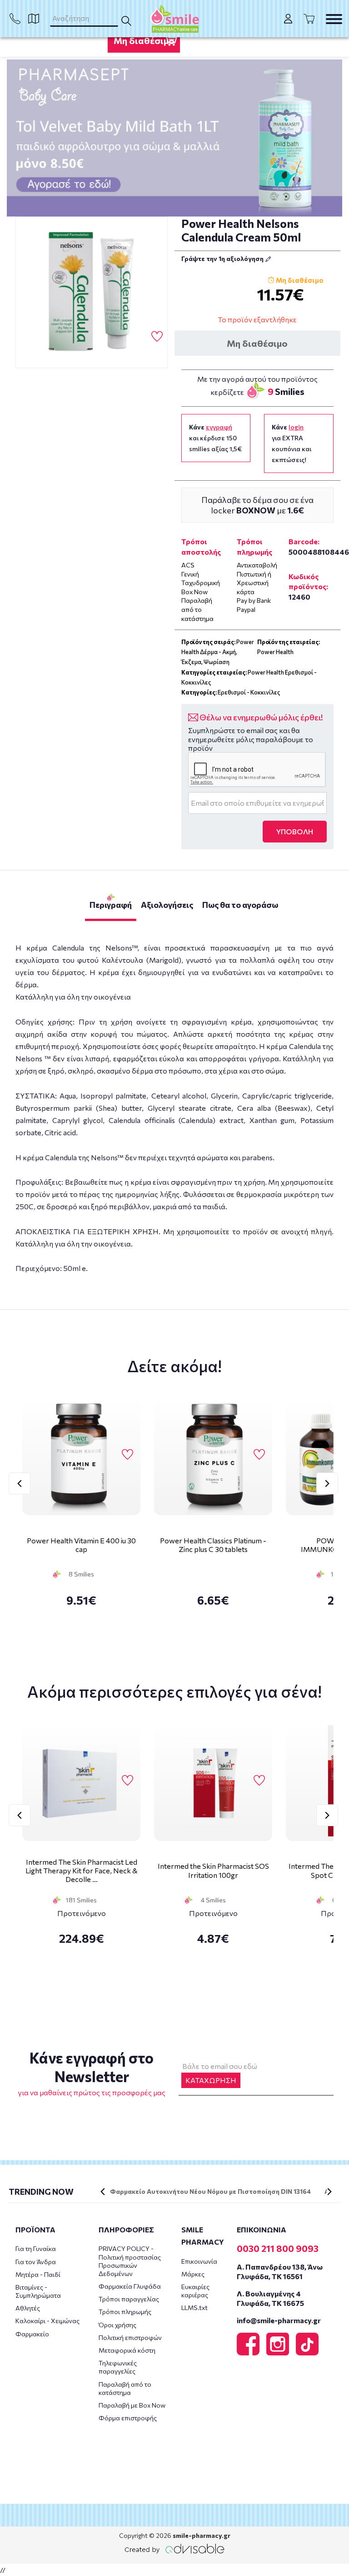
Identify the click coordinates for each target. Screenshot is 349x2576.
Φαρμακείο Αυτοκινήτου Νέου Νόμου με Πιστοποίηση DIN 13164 (210, 2191)
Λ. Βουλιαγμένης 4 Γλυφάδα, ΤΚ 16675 (270, 2298)
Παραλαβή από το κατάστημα (125, 2388)
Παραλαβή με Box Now (132, 2405)
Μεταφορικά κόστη (127, 2350)
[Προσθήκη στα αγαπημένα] (157, 337)
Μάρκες (193, 2274)
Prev (20, 1483)
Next (327, 1483)
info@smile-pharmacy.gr (279, 2320)
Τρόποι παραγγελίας (129, 2299)
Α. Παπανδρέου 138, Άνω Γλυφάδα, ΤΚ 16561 (280, 2271)
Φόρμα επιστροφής (128, 2418)
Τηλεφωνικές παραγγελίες (118, 2367)
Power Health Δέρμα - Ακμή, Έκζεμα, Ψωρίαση (218, 652)
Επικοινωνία (199, 2261)
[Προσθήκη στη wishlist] (127, 1455)
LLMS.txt (194, 2308)
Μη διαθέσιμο (144, 40)
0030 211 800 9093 (278, 2248)
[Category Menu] (334, 19)
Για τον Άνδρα (36, 2262)
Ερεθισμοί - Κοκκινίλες (249, 692)
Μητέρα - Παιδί (38, 2274)
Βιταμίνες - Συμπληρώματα (38, 2291)
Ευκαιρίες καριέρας (195, 2291)
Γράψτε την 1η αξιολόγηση (223, 259)
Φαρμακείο (32, 2334)
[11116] (92, 293)
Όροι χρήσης (117, 2325)
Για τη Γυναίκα (36, 2248)
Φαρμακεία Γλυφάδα (130, 2286)
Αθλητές (28, 2308)
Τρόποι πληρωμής (125, 2312)
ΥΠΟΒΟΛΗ (295, 831)
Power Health (275, 652)
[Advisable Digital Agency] (174, 2549)
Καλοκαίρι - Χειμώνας (47, 2321)
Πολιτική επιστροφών (130, 2337)
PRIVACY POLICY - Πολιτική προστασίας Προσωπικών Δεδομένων (130, 2261)
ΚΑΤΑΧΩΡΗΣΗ (211, 2080)
